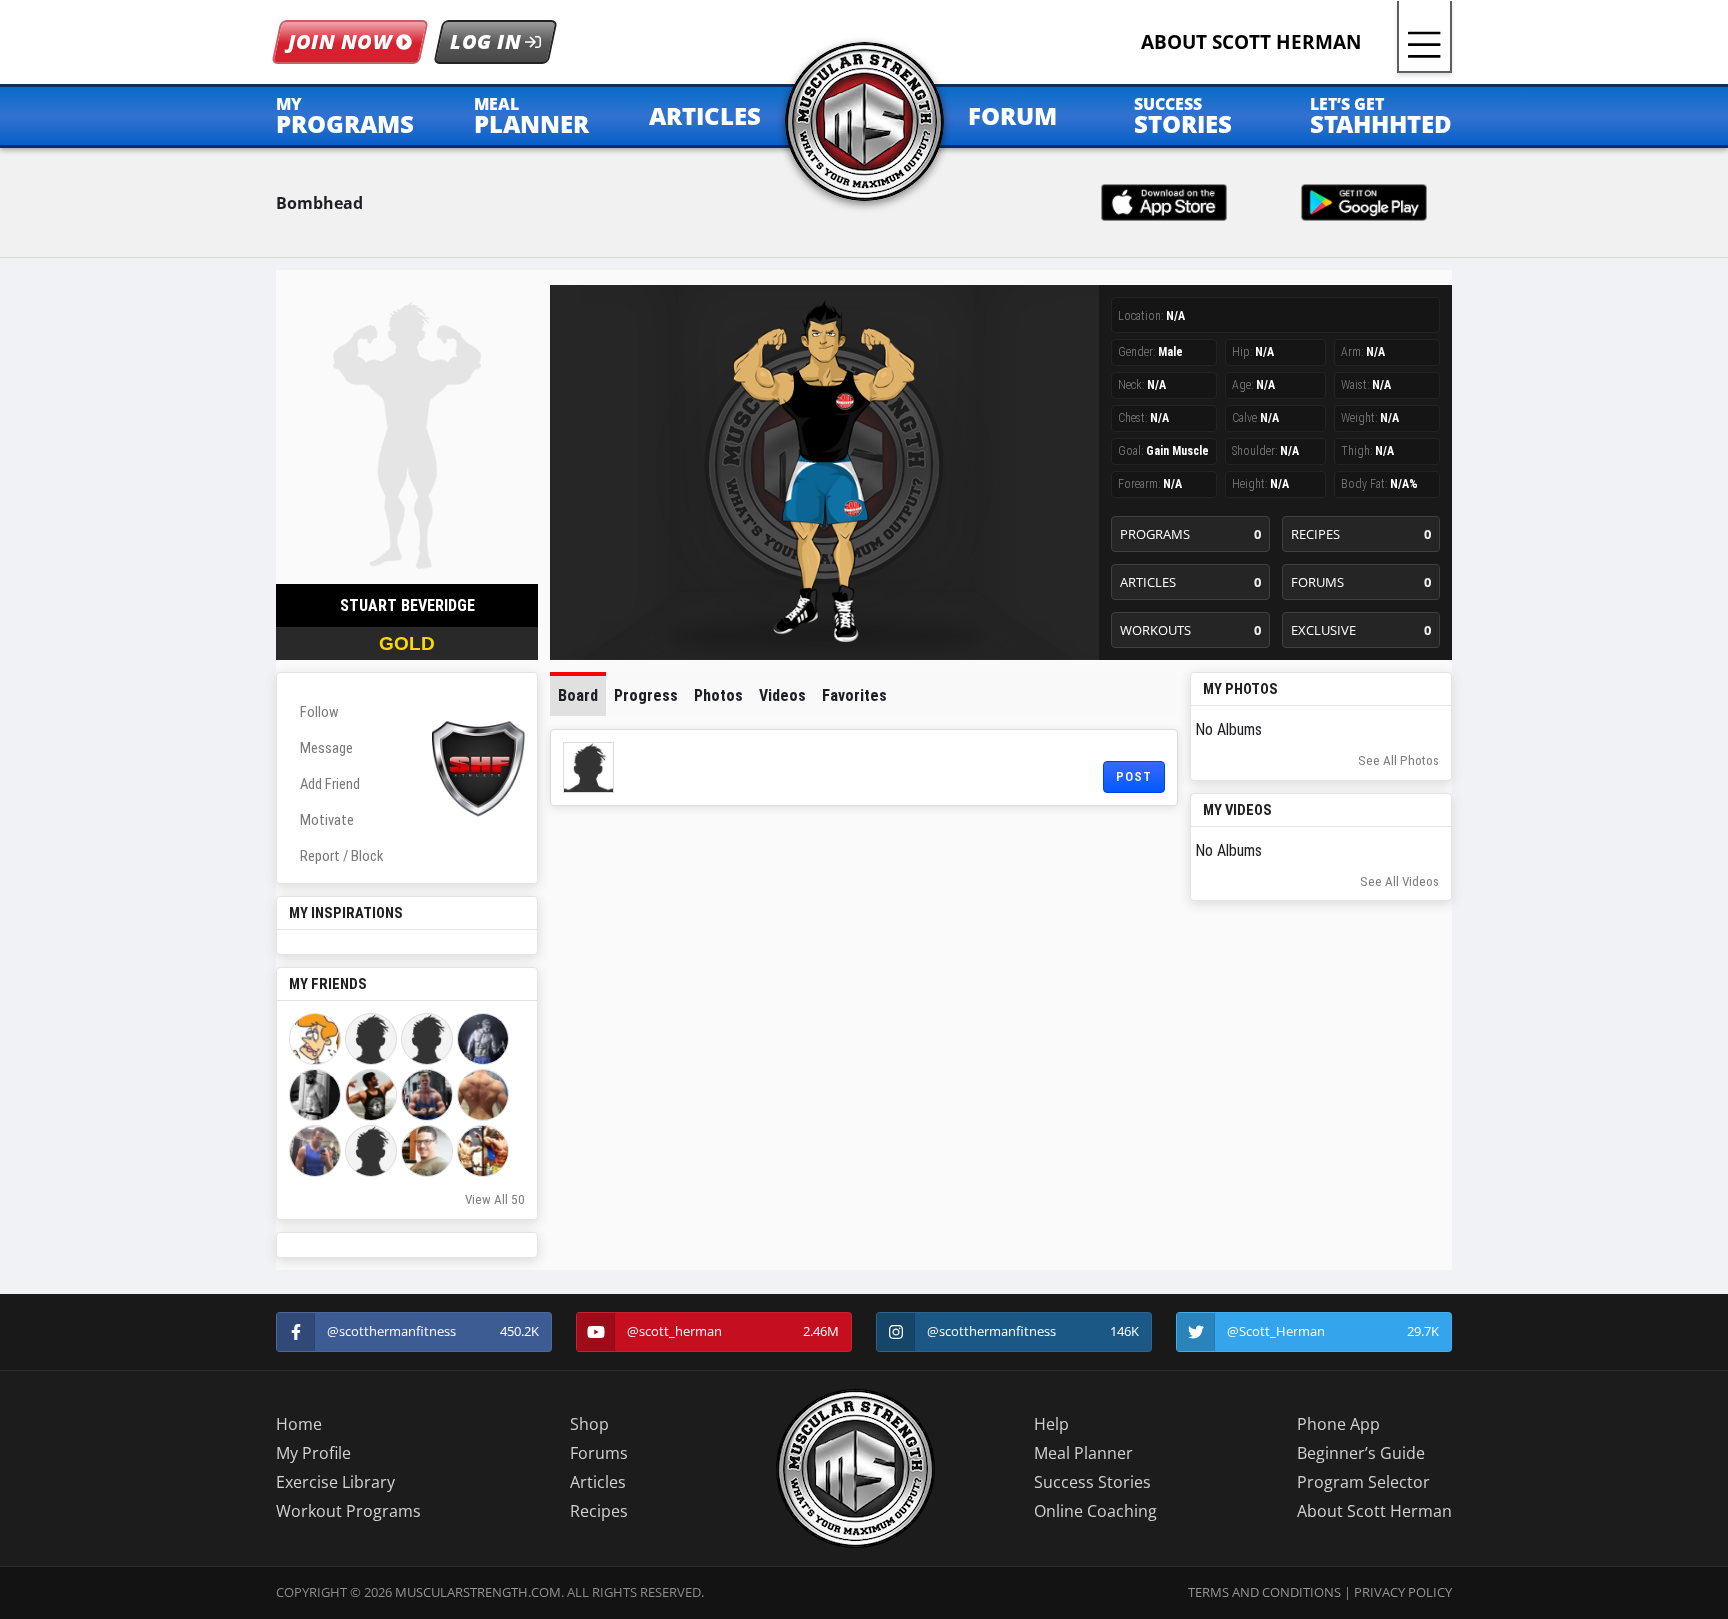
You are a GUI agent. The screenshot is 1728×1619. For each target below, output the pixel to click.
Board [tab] (578, 695)
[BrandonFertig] (427, 1151)
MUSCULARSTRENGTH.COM (478, 1592)
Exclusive (1361, 630)
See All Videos (1399, 881)
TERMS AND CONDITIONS (1264, 1592)
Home (299, 1424)
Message (326, 748)
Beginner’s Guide (1361, 1453)
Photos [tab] (718, 695)
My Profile (313, 1453)
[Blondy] (315, 1039)
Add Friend (330, 784)
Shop (589, 1424)
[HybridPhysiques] (483, 1151)
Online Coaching (1095, 1511)
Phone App (1338, 1424)
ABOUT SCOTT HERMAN (1251, 41)
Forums (1361, 582)
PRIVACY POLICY (1403, 1592)
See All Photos (1398, 760)
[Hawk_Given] (315, 1151)
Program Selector (1363, 1482)
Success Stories (1092, 1482)
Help (1051, 1424)
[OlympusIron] (427, 1095)
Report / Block (341, 856)
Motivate (327, 820)
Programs (1190, 534)
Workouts (1190, 630)
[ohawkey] (371, 1039)
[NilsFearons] (315, 1095)
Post (1134, 776)
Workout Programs (348, 1511)
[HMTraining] (371, 1095)
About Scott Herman (1374, 1511)
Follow (319, 712)
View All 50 (495, 1199)
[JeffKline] (483, 1039)
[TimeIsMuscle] (371, 1151)
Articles (1190, 582)
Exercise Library (335, 1482)
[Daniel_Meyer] (483, 1095)
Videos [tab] (782, 695)
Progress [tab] (646, 695)
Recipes (1361, 534)
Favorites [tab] (854, 695)
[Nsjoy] (427, 1039)
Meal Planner (1083, 1453)
